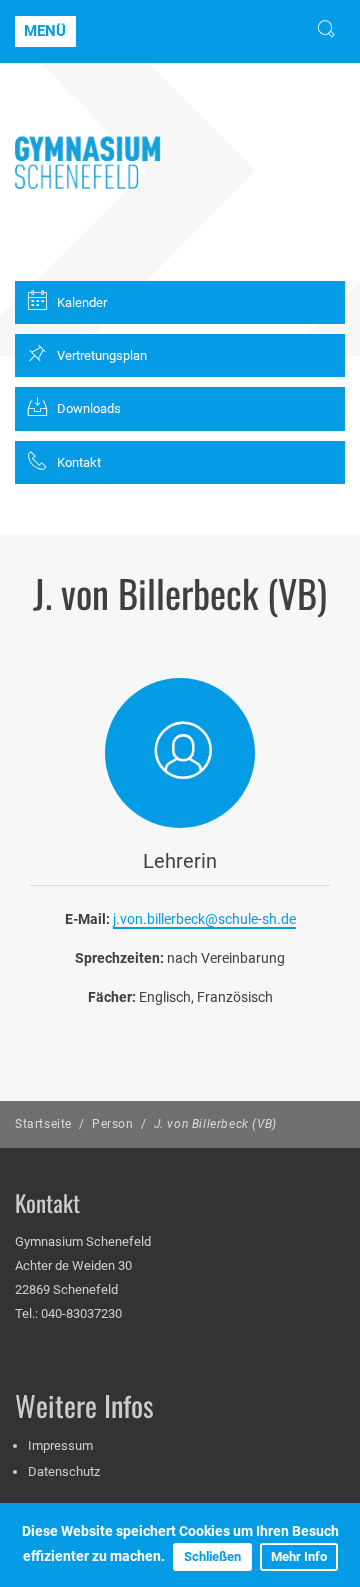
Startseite (43, 1124)
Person (113, 1124)
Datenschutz (64, 1471)
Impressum (60, 1445)
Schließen (212, 1556)
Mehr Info (299, 1556)
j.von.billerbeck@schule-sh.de (204, 919)
